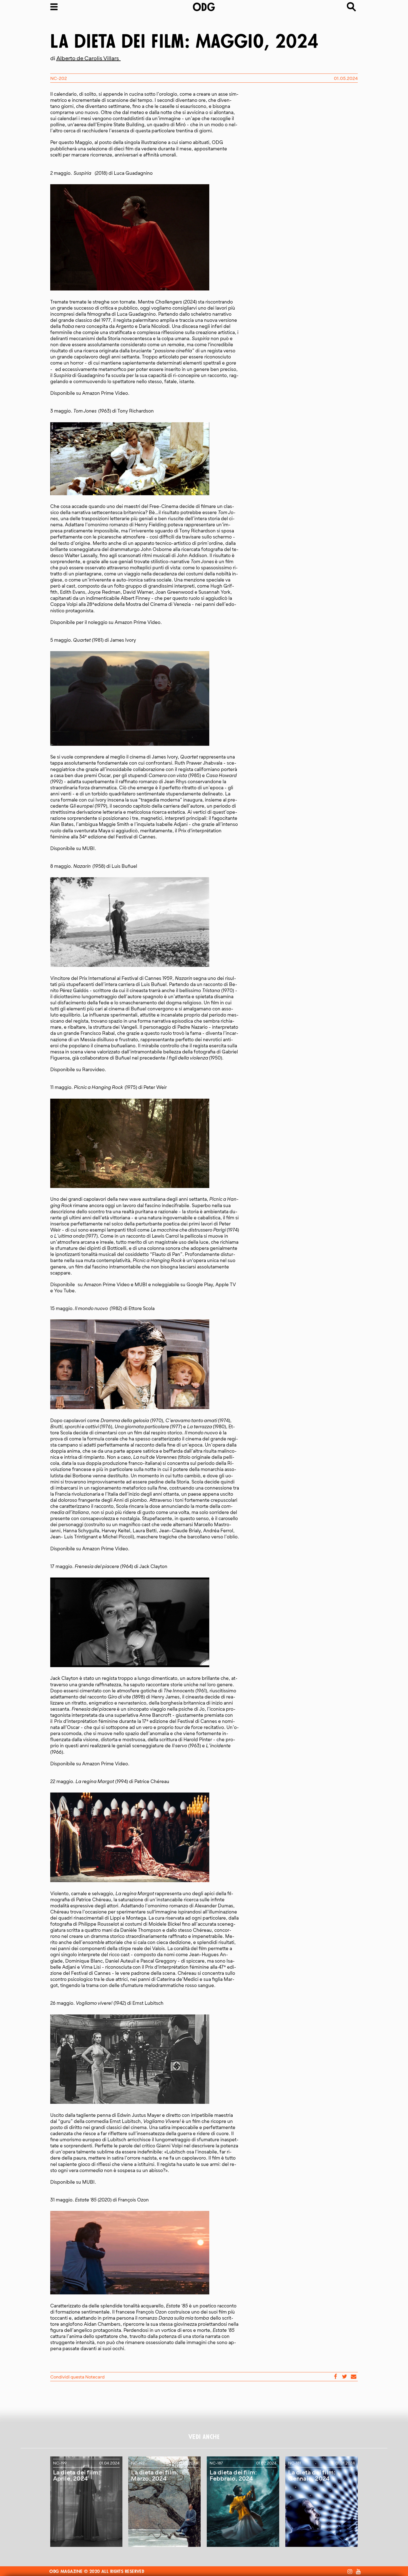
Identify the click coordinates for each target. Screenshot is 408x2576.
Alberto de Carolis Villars (89, 58)
